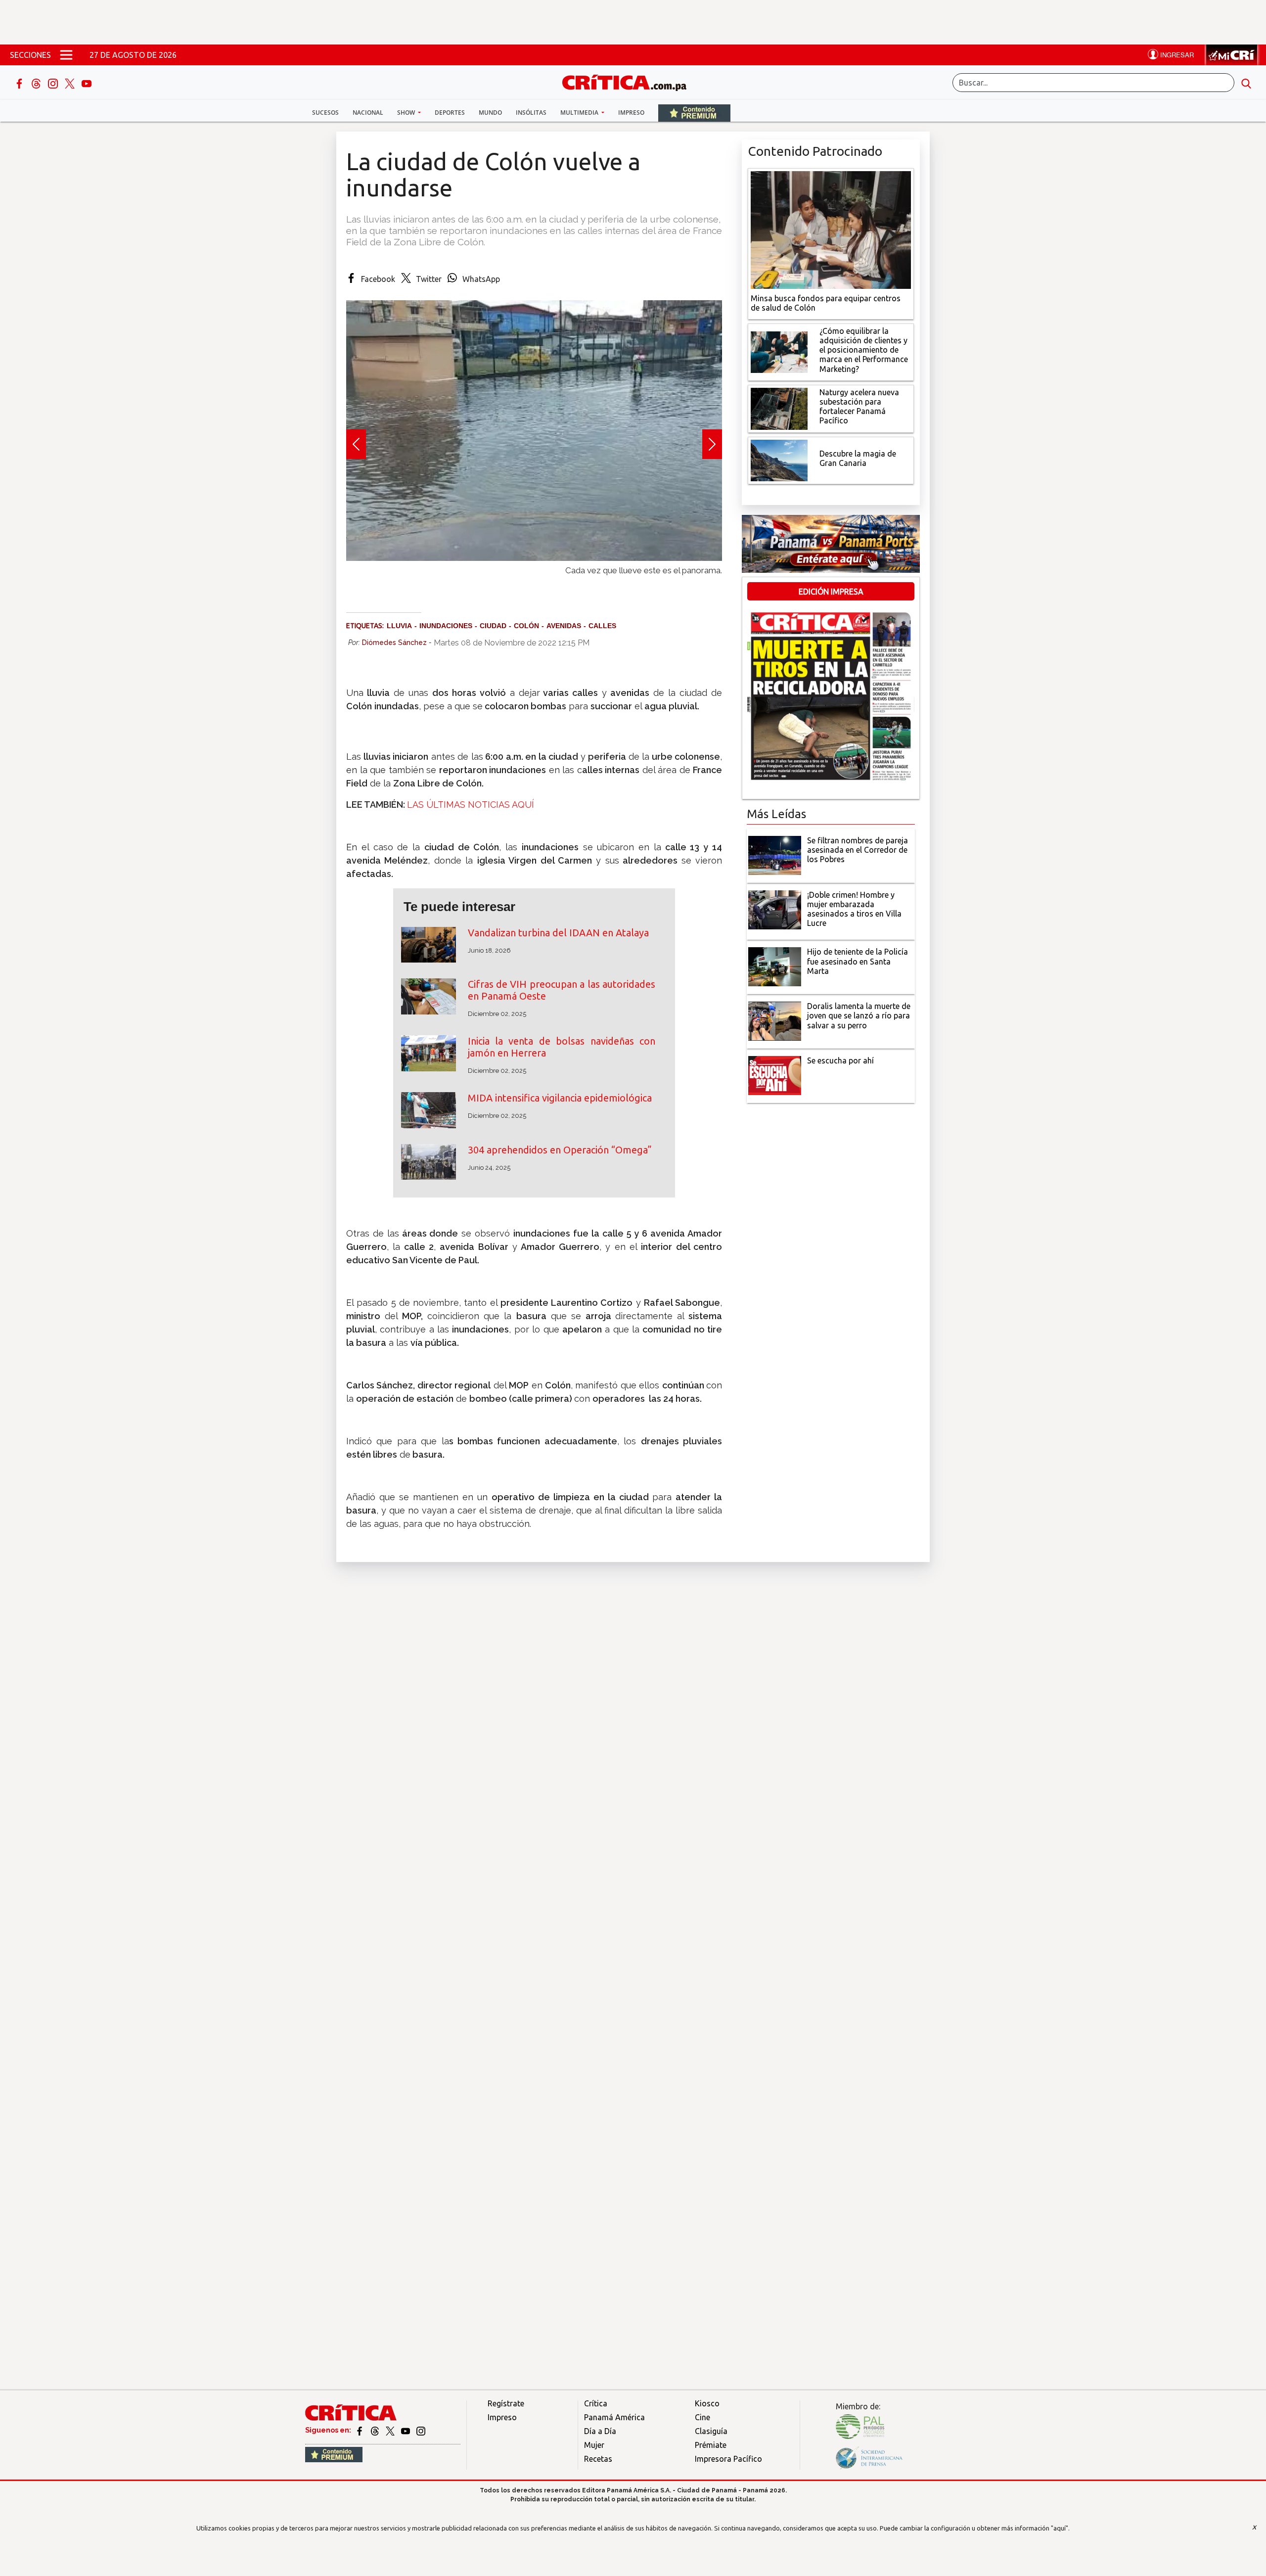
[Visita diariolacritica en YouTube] (406, 2430)
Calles (602, 626)
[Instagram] (54, 83)
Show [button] (407, 113)
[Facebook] (20, 83)
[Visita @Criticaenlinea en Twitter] (376, 2430)
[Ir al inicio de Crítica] (629, 81)
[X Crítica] (71, 83)
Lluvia (399, 626)
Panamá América (614, 2417)
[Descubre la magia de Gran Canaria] (779, 460)
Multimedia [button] (580, 113)
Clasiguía (711, 2431)
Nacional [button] (368, 113)
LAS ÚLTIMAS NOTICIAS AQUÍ (471, 805)
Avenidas (564, 626)
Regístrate (506, 2403)
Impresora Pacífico (728, 2459)
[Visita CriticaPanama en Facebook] (360, 2430)
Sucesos (325, 113)
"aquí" (1060, 2528)
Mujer (594, 2445)
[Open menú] (66, 55)
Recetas (598, 2459)
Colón (526, 626)
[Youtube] (87, 83)
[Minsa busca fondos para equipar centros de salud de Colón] (831, 229)
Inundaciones (446, 626)
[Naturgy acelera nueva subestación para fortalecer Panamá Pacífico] (779, 408)
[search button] (1246, 83)
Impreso (631, 113)
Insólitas (531, 113)
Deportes (450, 113)
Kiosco (707, 2403)
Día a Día (600, 2431)
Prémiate (711, 2445)
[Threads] (37, 83)
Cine (702, 2417)
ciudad (493, 626)
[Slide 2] (534, 580)
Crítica (596, 2403)
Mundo (490, 113)
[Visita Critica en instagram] (421, 2430)
